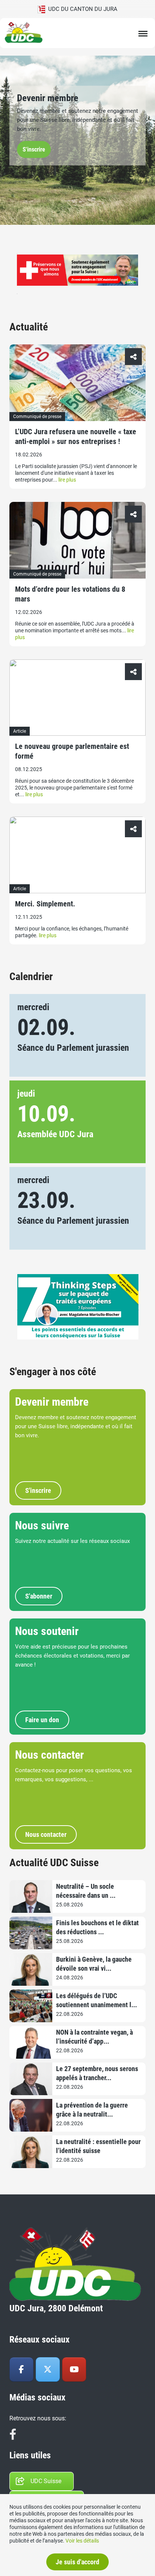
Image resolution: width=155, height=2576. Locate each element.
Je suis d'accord (77, 2562)
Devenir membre (48, 98)
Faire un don (42, 1720)
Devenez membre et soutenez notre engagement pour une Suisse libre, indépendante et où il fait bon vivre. (77, 120)
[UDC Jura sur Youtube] (74, 2370)
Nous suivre (42, 1525)
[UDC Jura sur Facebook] (21, 2370)
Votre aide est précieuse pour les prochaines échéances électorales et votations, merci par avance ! (72, 1656)
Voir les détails (82, 2541)
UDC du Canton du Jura (81, 9)
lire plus (67, 480)
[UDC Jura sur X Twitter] (48, 2370)
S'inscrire (34, 149)
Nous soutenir (47, 1631)
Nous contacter (49, 1755)
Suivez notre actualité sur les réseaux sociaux (72, 1541)
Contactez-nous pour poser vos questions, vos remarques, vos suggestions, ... (74, 1775)
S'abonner (39, 1596)
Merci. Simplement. (45, 904)
